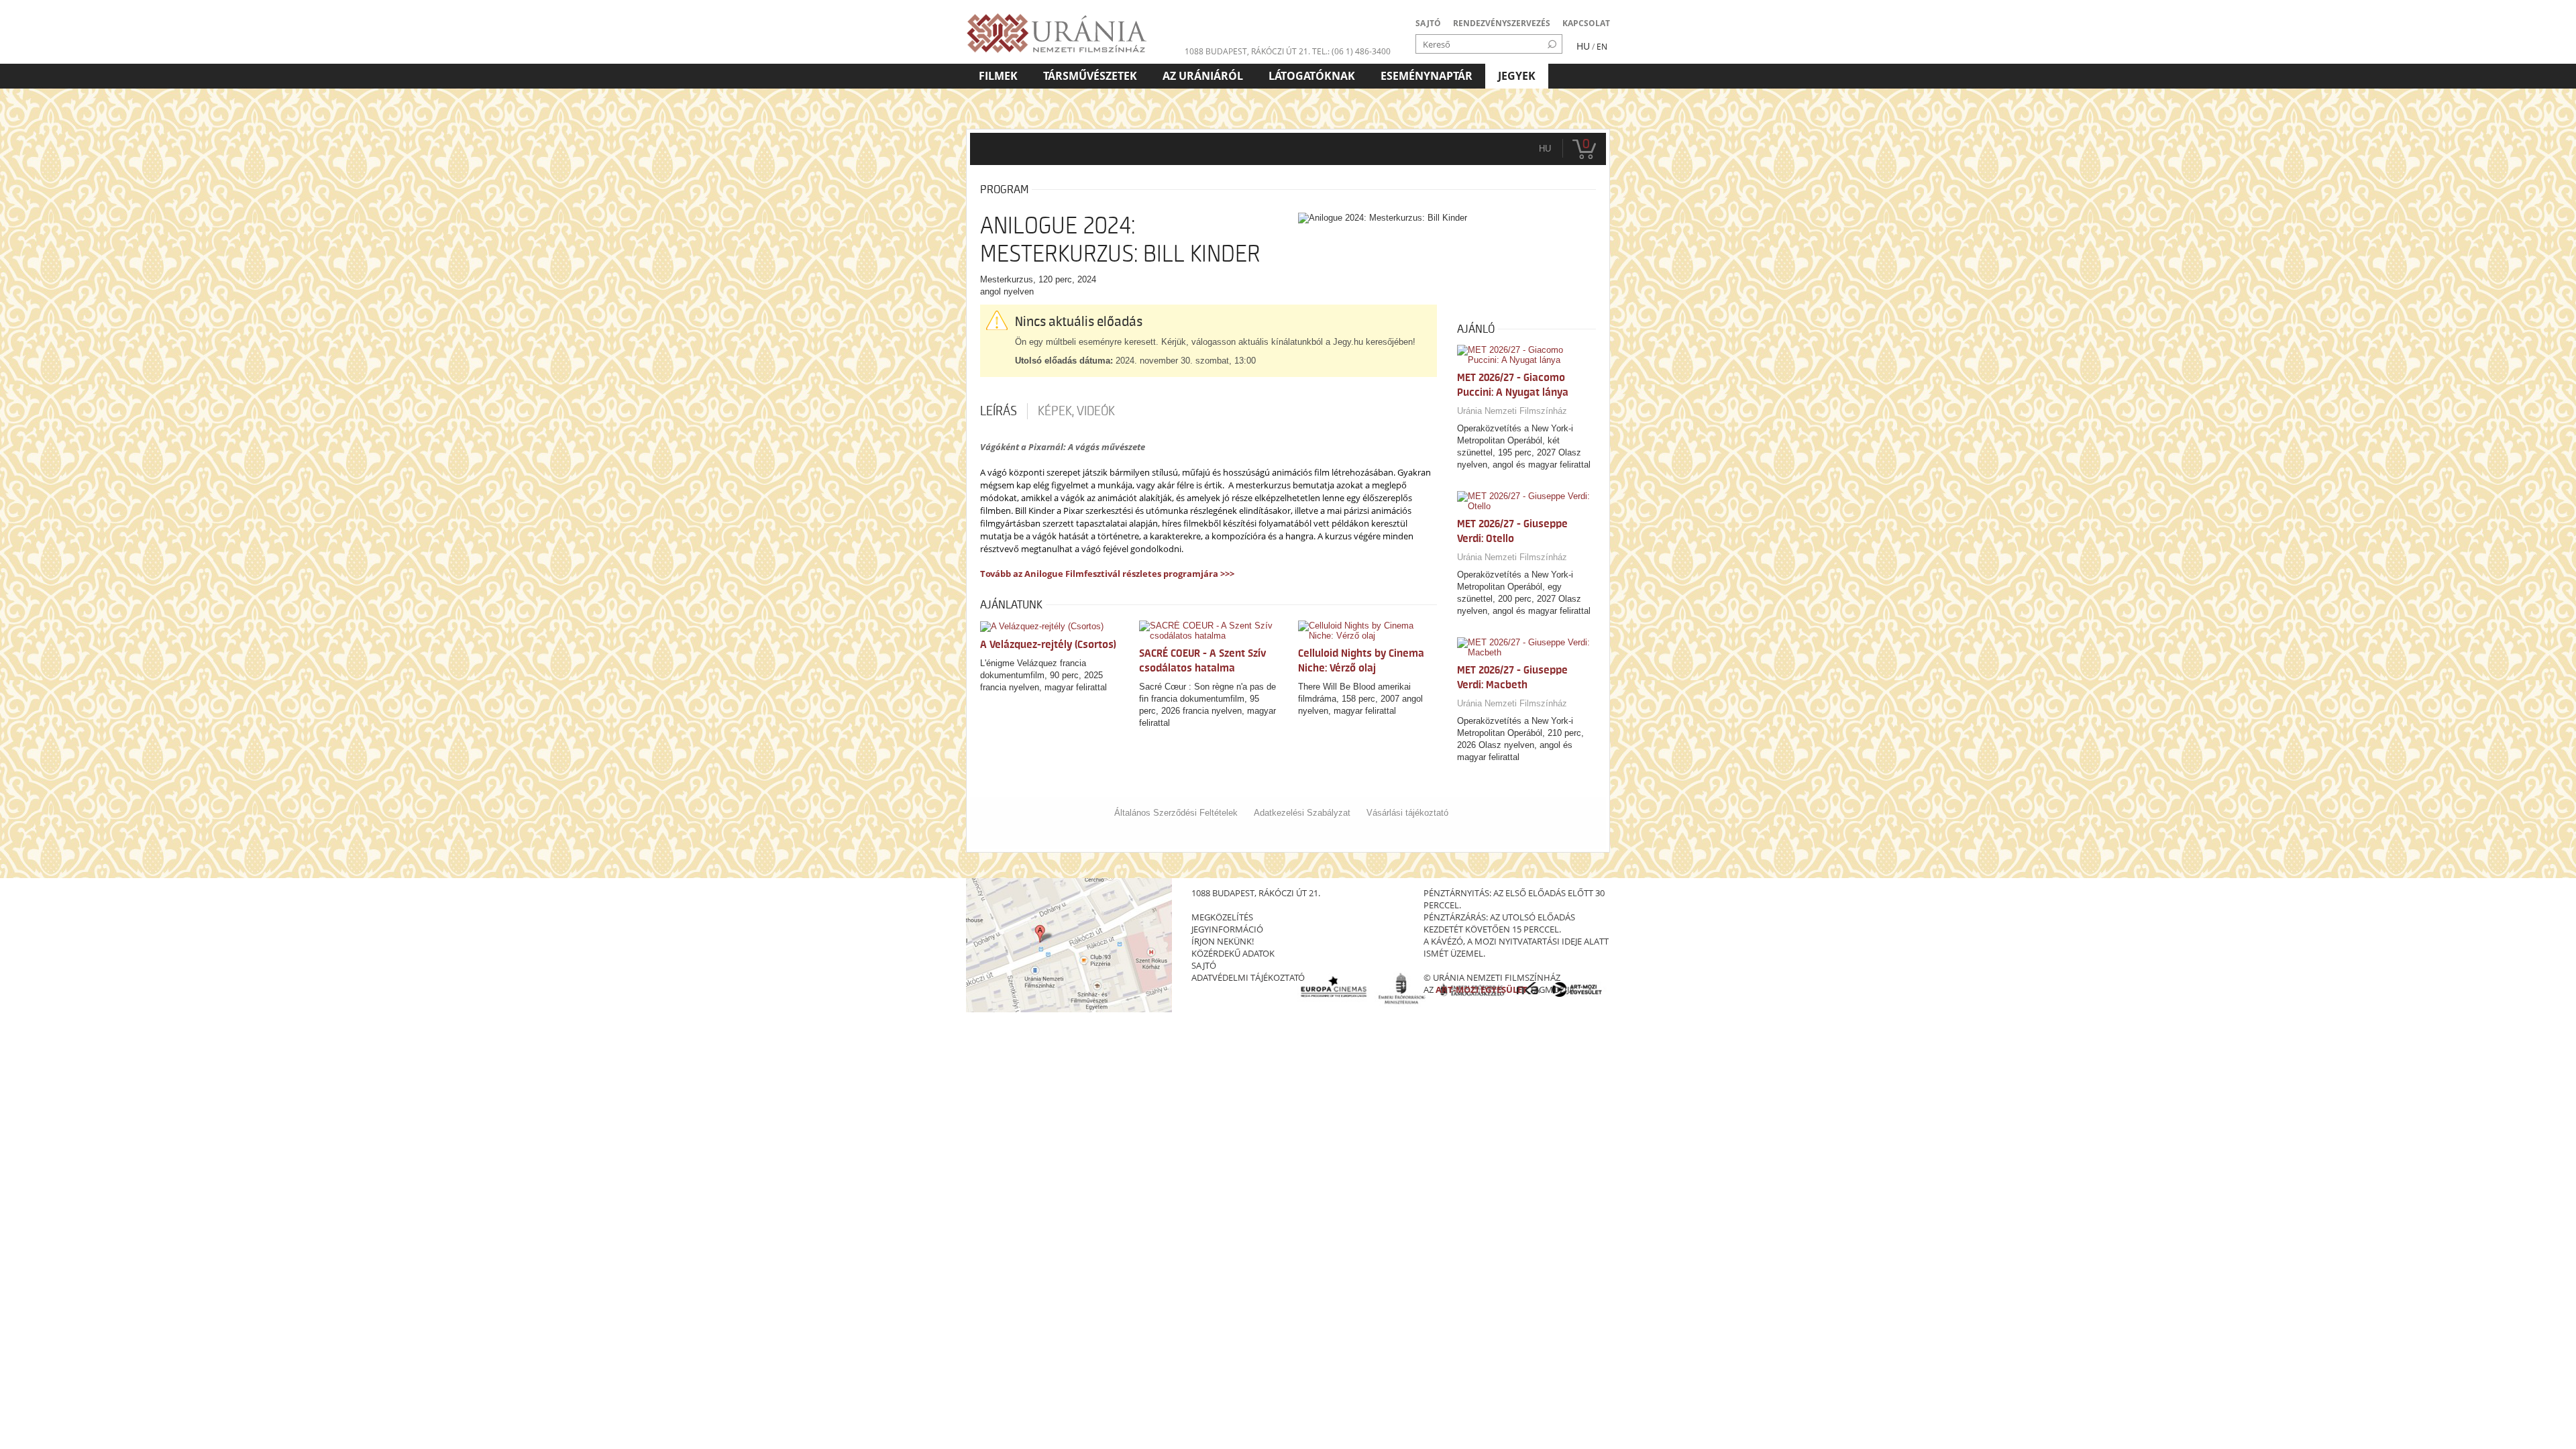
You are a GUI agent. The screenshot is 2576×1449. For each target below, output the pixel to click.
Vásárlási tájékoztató (1407, 813)
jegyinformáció (1227, 929)
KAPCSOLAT (1586, 23)
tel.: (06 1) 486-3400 (1351, 51)
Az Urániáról (1203, 76)
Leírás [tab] (999, 411)
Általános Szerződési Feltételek (1176, 813)
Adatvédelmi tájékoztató (1248, 977)
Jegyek (1517, 76)
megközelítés (1222, 917)
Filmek (998, 76)
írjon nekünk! (1223, 941)
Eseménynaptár (1427, 76)
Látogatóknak (1312, 76)
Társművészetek (1090, 76)
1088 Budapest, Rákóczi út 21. (1247, 51)
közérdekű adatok (1233, 953)
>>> (1226, 574)
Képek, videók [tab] (1076, 411)
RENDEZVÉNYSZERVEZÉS (1502, 23)
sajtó (1204, 965)
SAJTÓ (1428, 23)
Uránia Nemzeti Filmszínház (1512, 411)
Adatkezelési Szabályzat (1302, 813)
